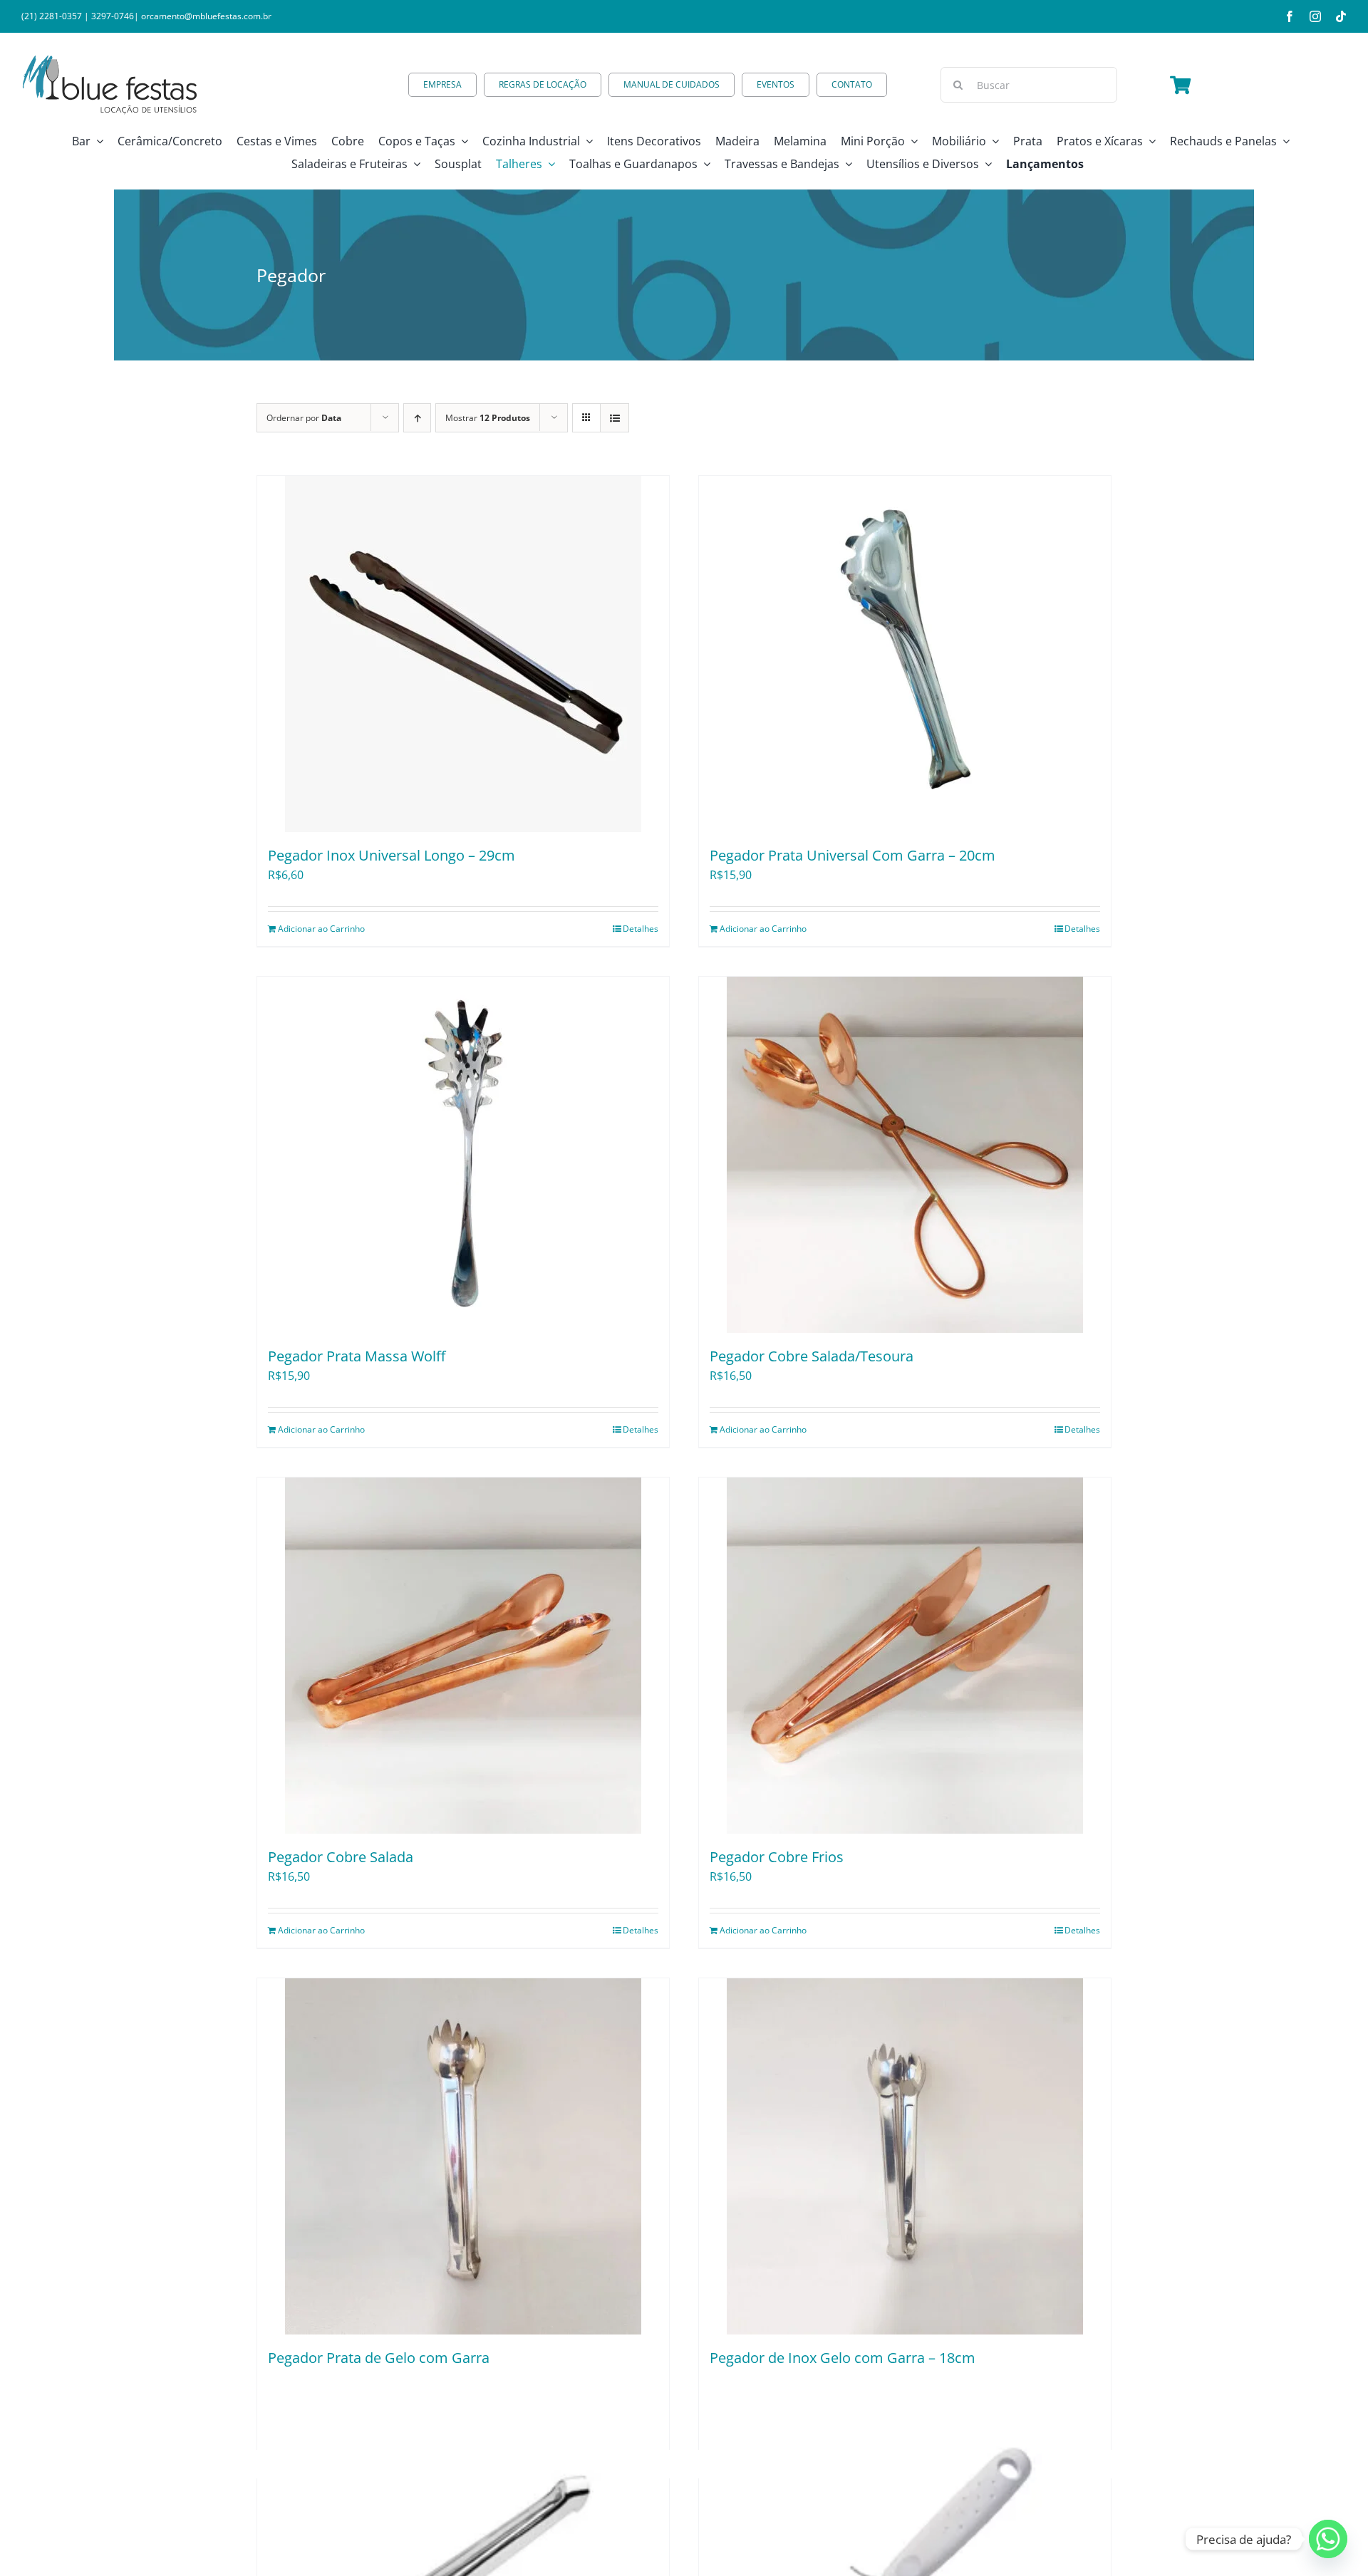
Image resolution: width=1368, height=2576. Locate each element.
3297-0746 (113, 16)
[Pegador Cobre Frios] (905, 1656)
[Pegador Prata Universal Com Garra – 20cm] (905, 654)
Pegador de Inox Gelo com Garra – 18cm (843, 2358)
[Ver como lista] (615, 418)
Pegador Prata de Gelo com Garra (379, 2358)
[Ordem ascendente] (417, 418)
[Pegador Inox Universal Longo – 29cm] (463, 654)
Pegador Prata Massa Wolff (357, 1356)
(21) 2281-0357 (52, 16)
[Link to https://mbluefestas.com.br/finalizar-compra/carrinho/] (1180, 85)
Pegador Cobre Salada (341, 1857)
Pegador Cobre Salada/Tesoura (812, 1356)
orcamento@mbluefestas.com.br (206, 16)
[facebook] (1290, 16)
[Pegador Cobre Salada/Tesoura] (905, 1155)
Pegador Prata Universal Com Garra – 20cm (853, 855)
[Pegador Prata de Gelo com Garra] (463, 2156)
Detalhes (641, 929)
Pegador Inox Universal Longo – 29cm (392, 855)
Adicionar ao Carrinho (321, 929)
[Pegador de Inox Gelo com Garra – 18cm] (905, 2156)
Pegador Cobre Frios (777, 1857)
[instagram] (1315, 16)
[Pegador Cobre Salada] (463, 1656)
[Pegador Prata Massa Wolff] (463, 1155)
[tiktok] (1341, 16)
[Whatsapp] (1328, 2539)
